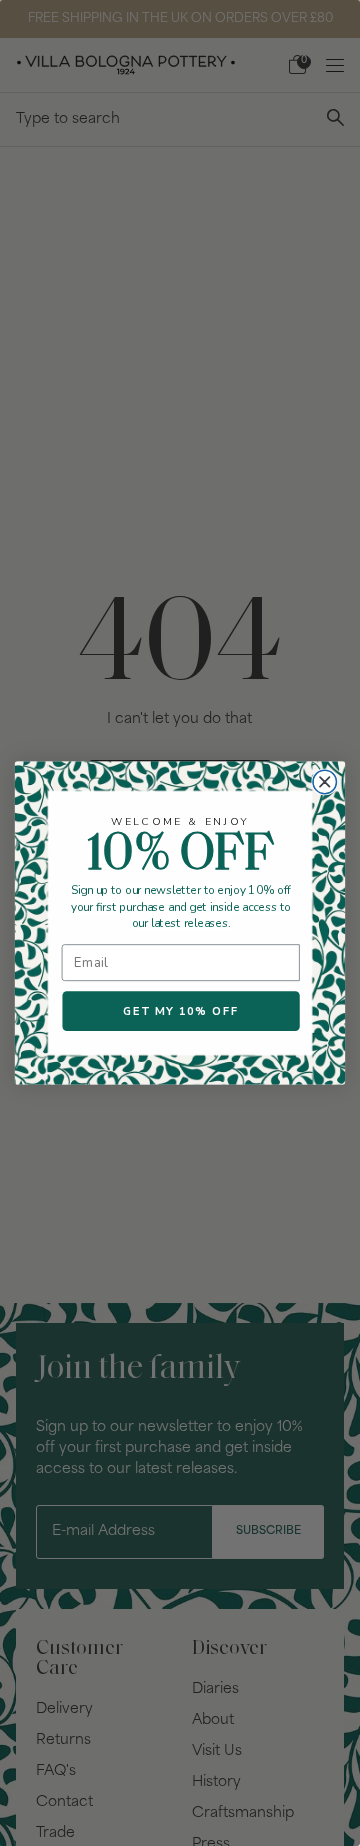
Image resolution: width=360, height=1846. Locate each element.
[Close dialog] (325, 782)
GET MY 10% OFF (180, 1010)
